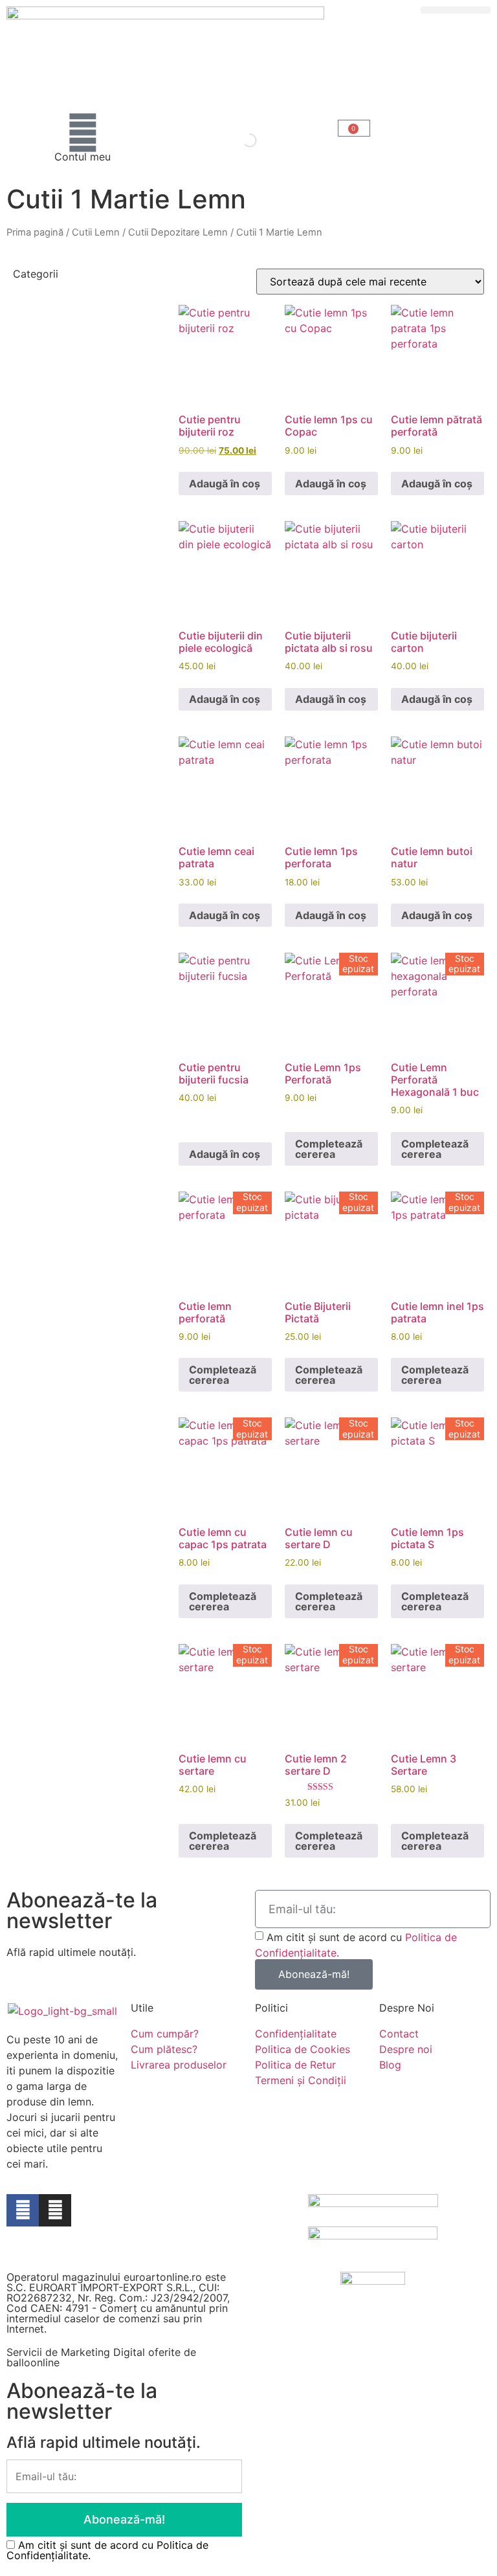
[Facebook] (23, 2210)
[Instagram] (55, 2210)
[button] (456, 10)
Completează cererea (329, 1149)
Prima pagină (35, 232)
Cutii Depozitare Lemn (178, 232)
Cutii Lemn (96, 232)
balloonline (33, 2362)
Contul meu (83, 157)
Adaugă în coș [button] (225, 483)
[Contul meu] (83, 133)
